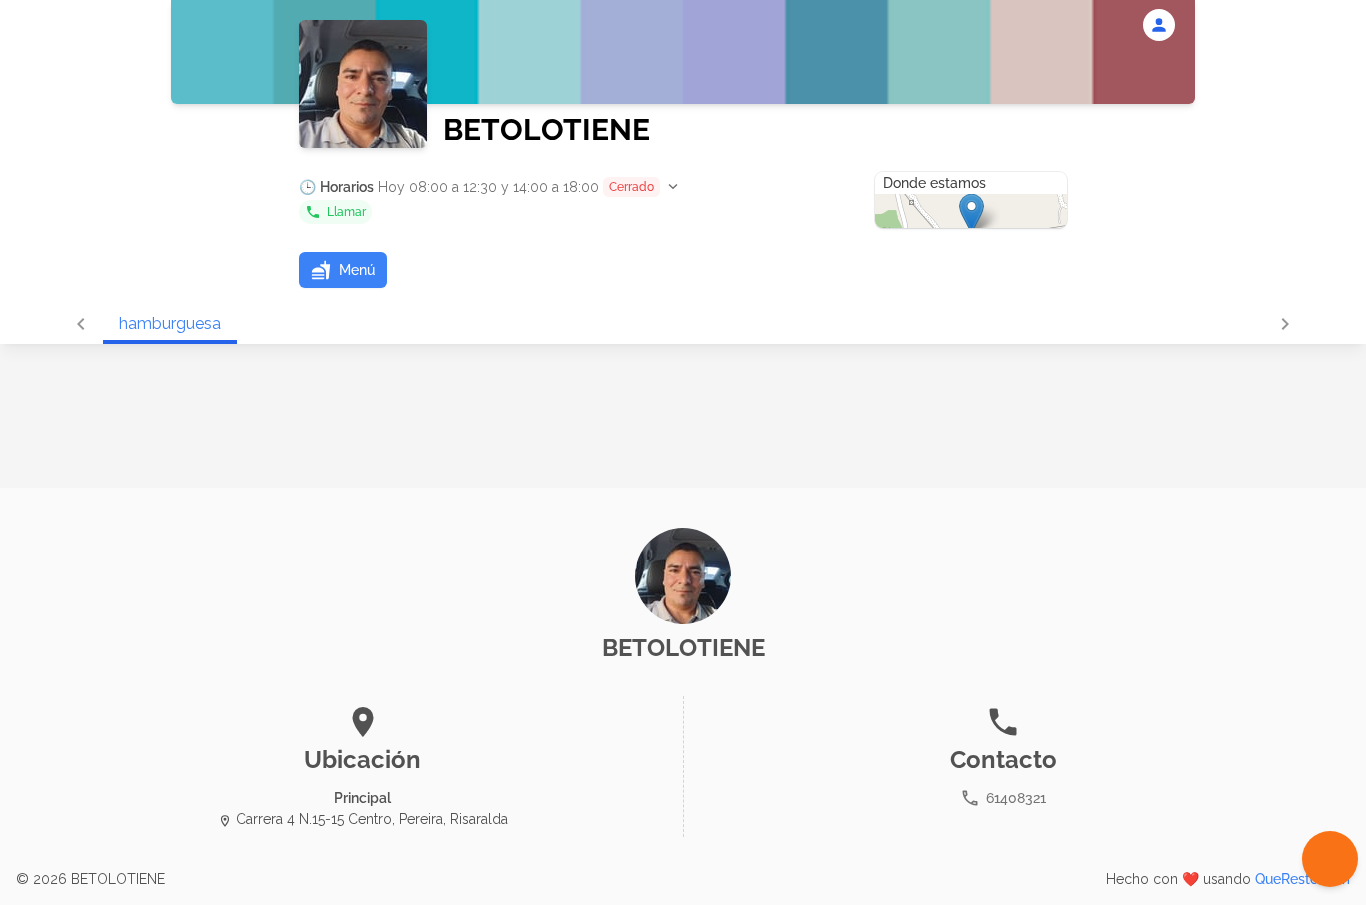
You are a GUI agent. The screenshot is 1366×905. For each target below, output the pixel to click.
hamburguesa (170, 323)
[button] (490, 187)
